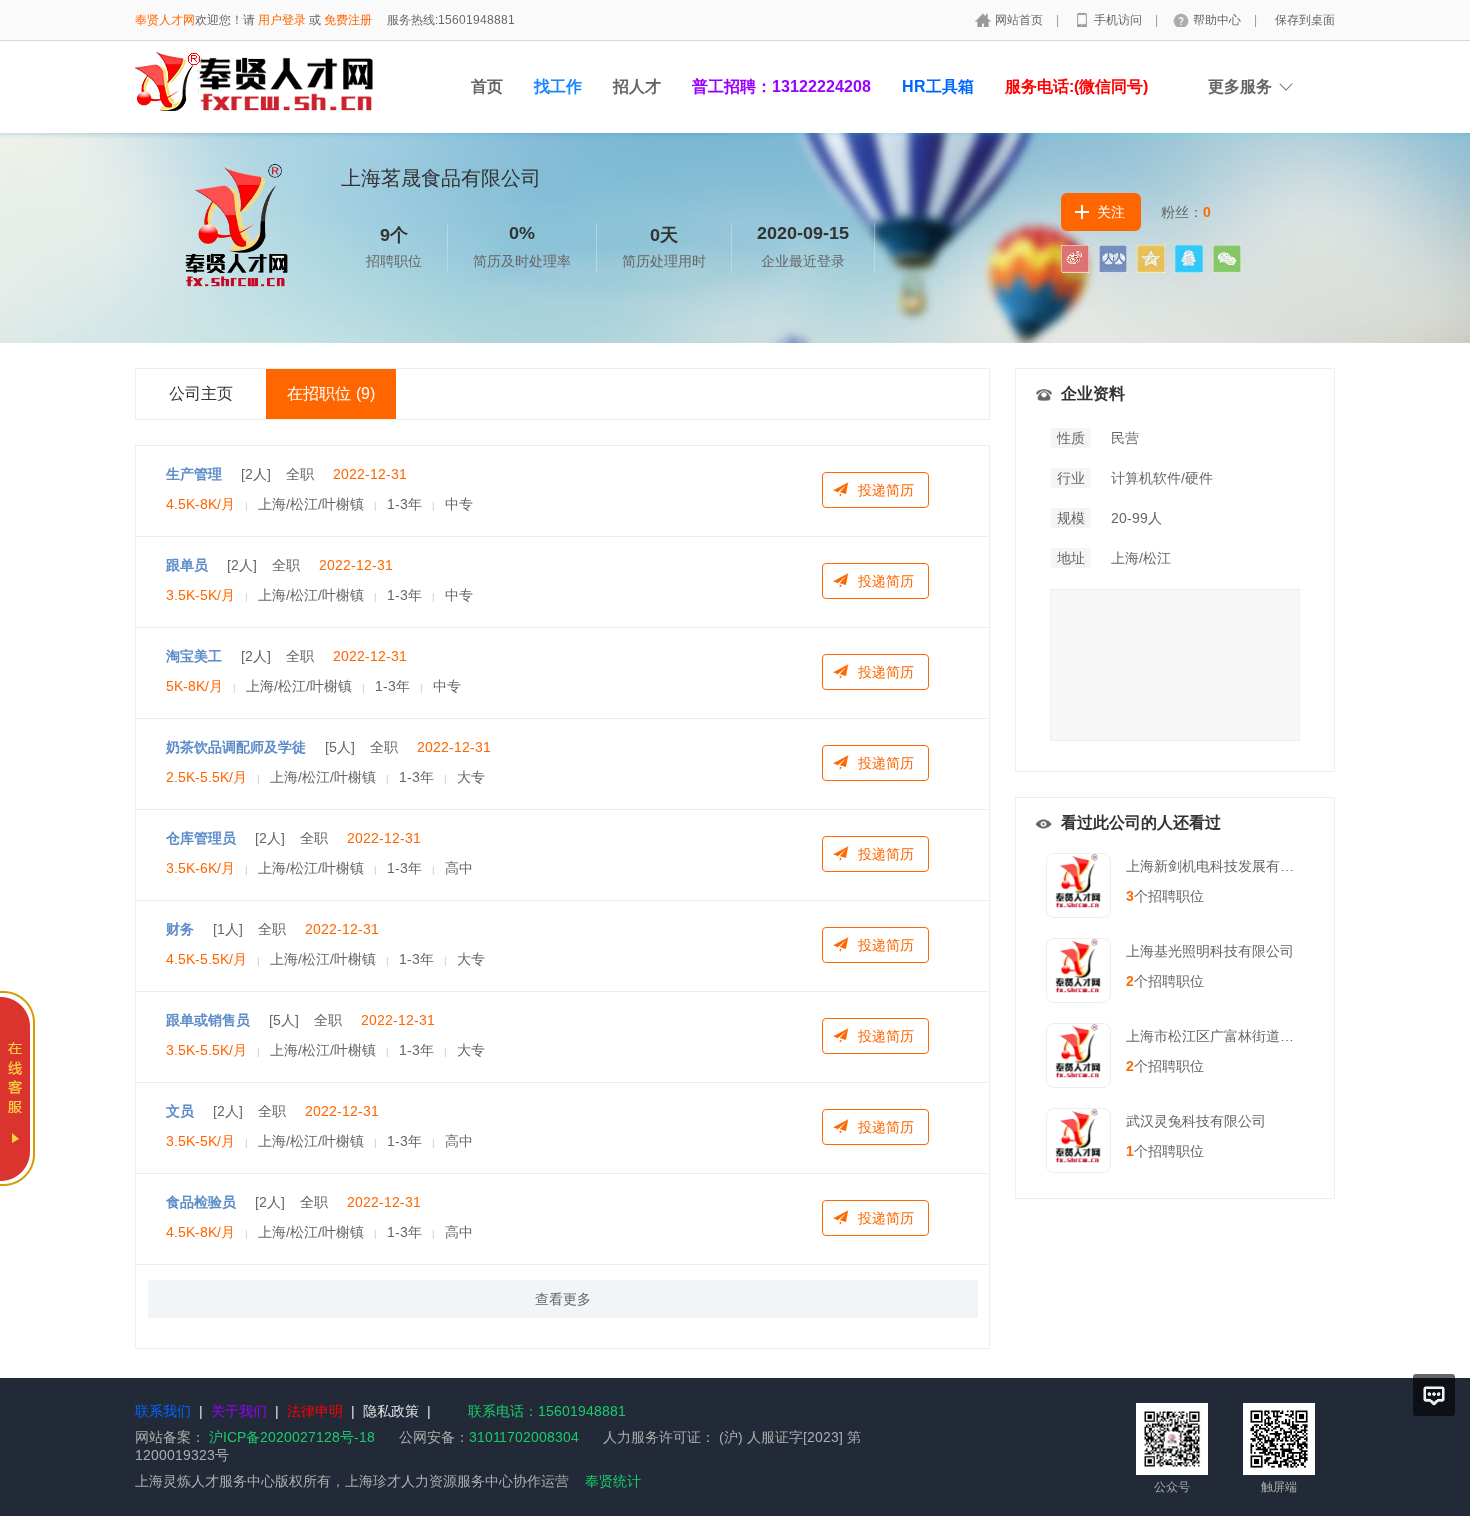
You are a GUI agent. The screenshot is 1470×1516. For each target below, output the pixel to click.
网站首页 (1020, 20)
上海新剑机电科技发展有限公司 (1224, 866)
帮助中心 (1218, 20)
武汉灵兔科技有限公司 (1196, 1121)
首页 (487, 86)
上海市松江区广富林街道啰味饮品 (1231, 1036)
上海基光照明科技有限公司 (1210, 951)
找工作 (558, 86)
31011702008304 (524, 1437)
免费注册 (348, 20)
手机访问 (1119, 20)
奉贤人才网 (165, 20)
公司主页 (201, 393)
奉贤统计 (613, 1481)
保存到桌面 (1305, 20)
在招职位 (331, 393)
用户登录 (282, 20)
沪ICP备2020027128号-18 (292, 1437)
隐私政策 (391, 1411)
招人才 (637, 86)
